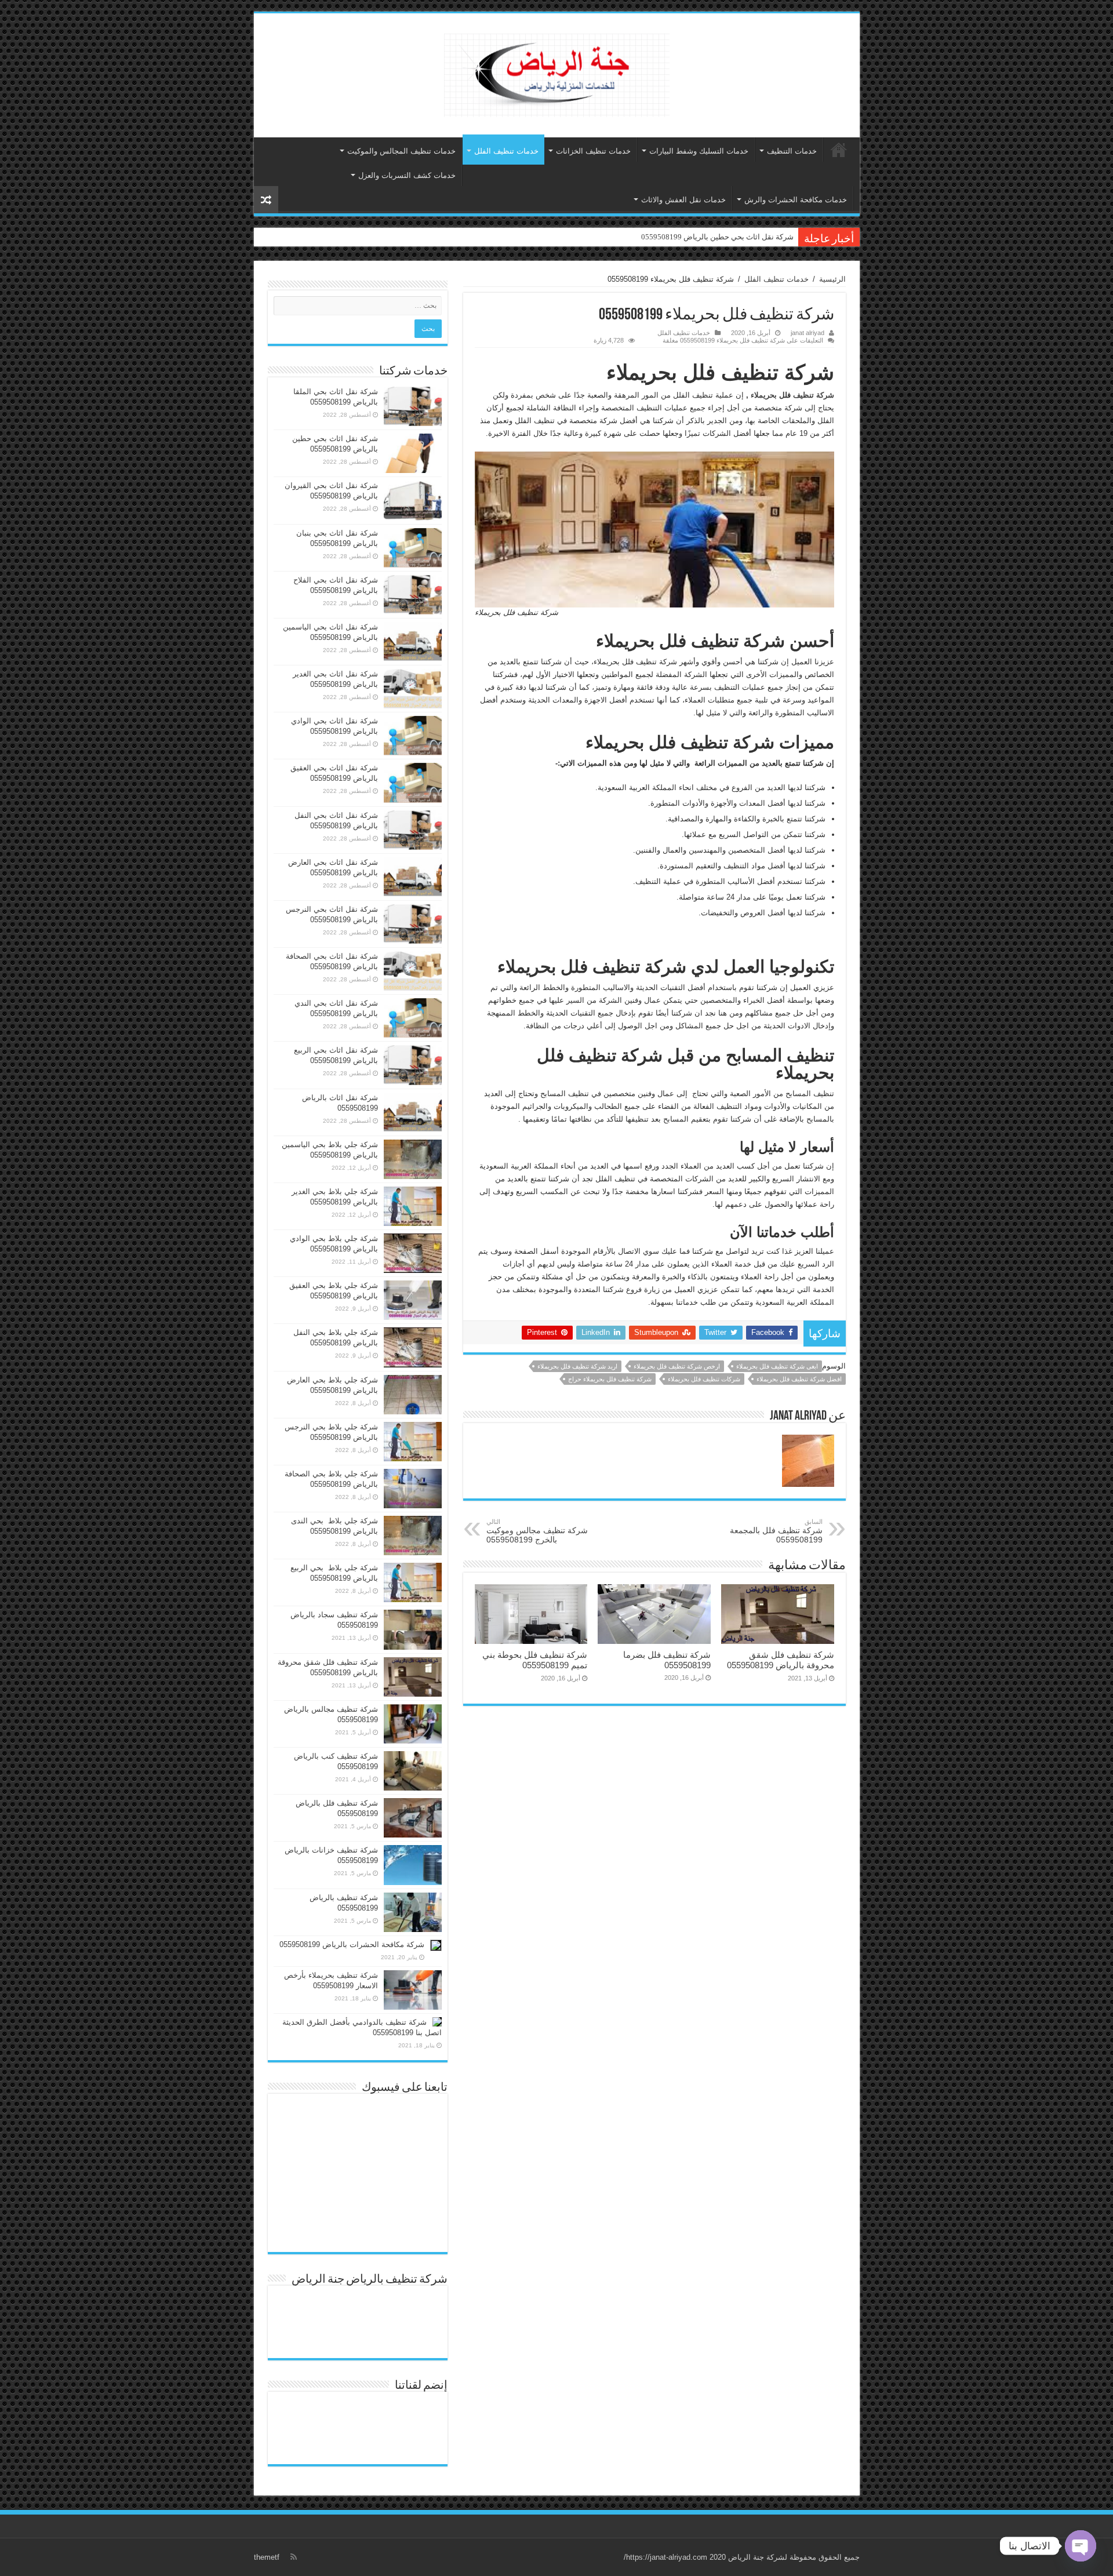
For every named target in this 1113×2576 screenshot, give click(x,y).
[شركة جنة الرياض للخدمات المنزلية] (557, 73)
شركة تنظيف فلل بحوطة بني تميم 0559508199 (535, 1660)
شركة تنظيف (814, 395)
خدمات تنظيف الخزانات (593, 151)
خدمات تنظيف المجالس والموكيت (401, 151)
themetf (267, 2557)
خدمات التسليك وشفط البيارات (699, 151)
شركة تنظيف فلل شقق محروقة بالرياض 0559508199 (781, 1660)
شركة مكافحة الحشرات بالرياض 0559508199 (352, 1944)
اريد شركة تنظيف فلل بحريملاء (577, 1366)
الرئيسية (839, 150)
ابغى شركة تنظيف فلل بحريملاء (777, 1366)
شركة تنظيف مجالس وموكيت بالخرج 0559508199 (537, 1531)
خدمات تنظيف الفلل (506, 151)
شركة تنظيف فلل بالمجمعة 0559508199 (776, 1531)
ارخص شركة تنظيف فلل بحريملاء (677, 1366)
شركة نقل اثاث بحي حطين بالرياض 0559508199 (717, 237)
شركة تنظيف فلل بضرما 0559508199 (667, 1660)
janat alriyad (808, 333)
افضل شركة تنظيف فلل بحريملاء (799, 1379)
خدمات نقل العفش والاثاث (683, 200)
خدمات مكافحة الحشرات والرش (796, 200)
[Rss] (294, 2557)
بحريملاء (764, 395)
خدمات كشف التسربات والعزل (407, 175)
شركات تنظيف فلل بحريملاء (704, 1379)
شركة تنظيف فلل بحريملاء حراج (610, 1379)
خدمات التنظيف (792, 151)
